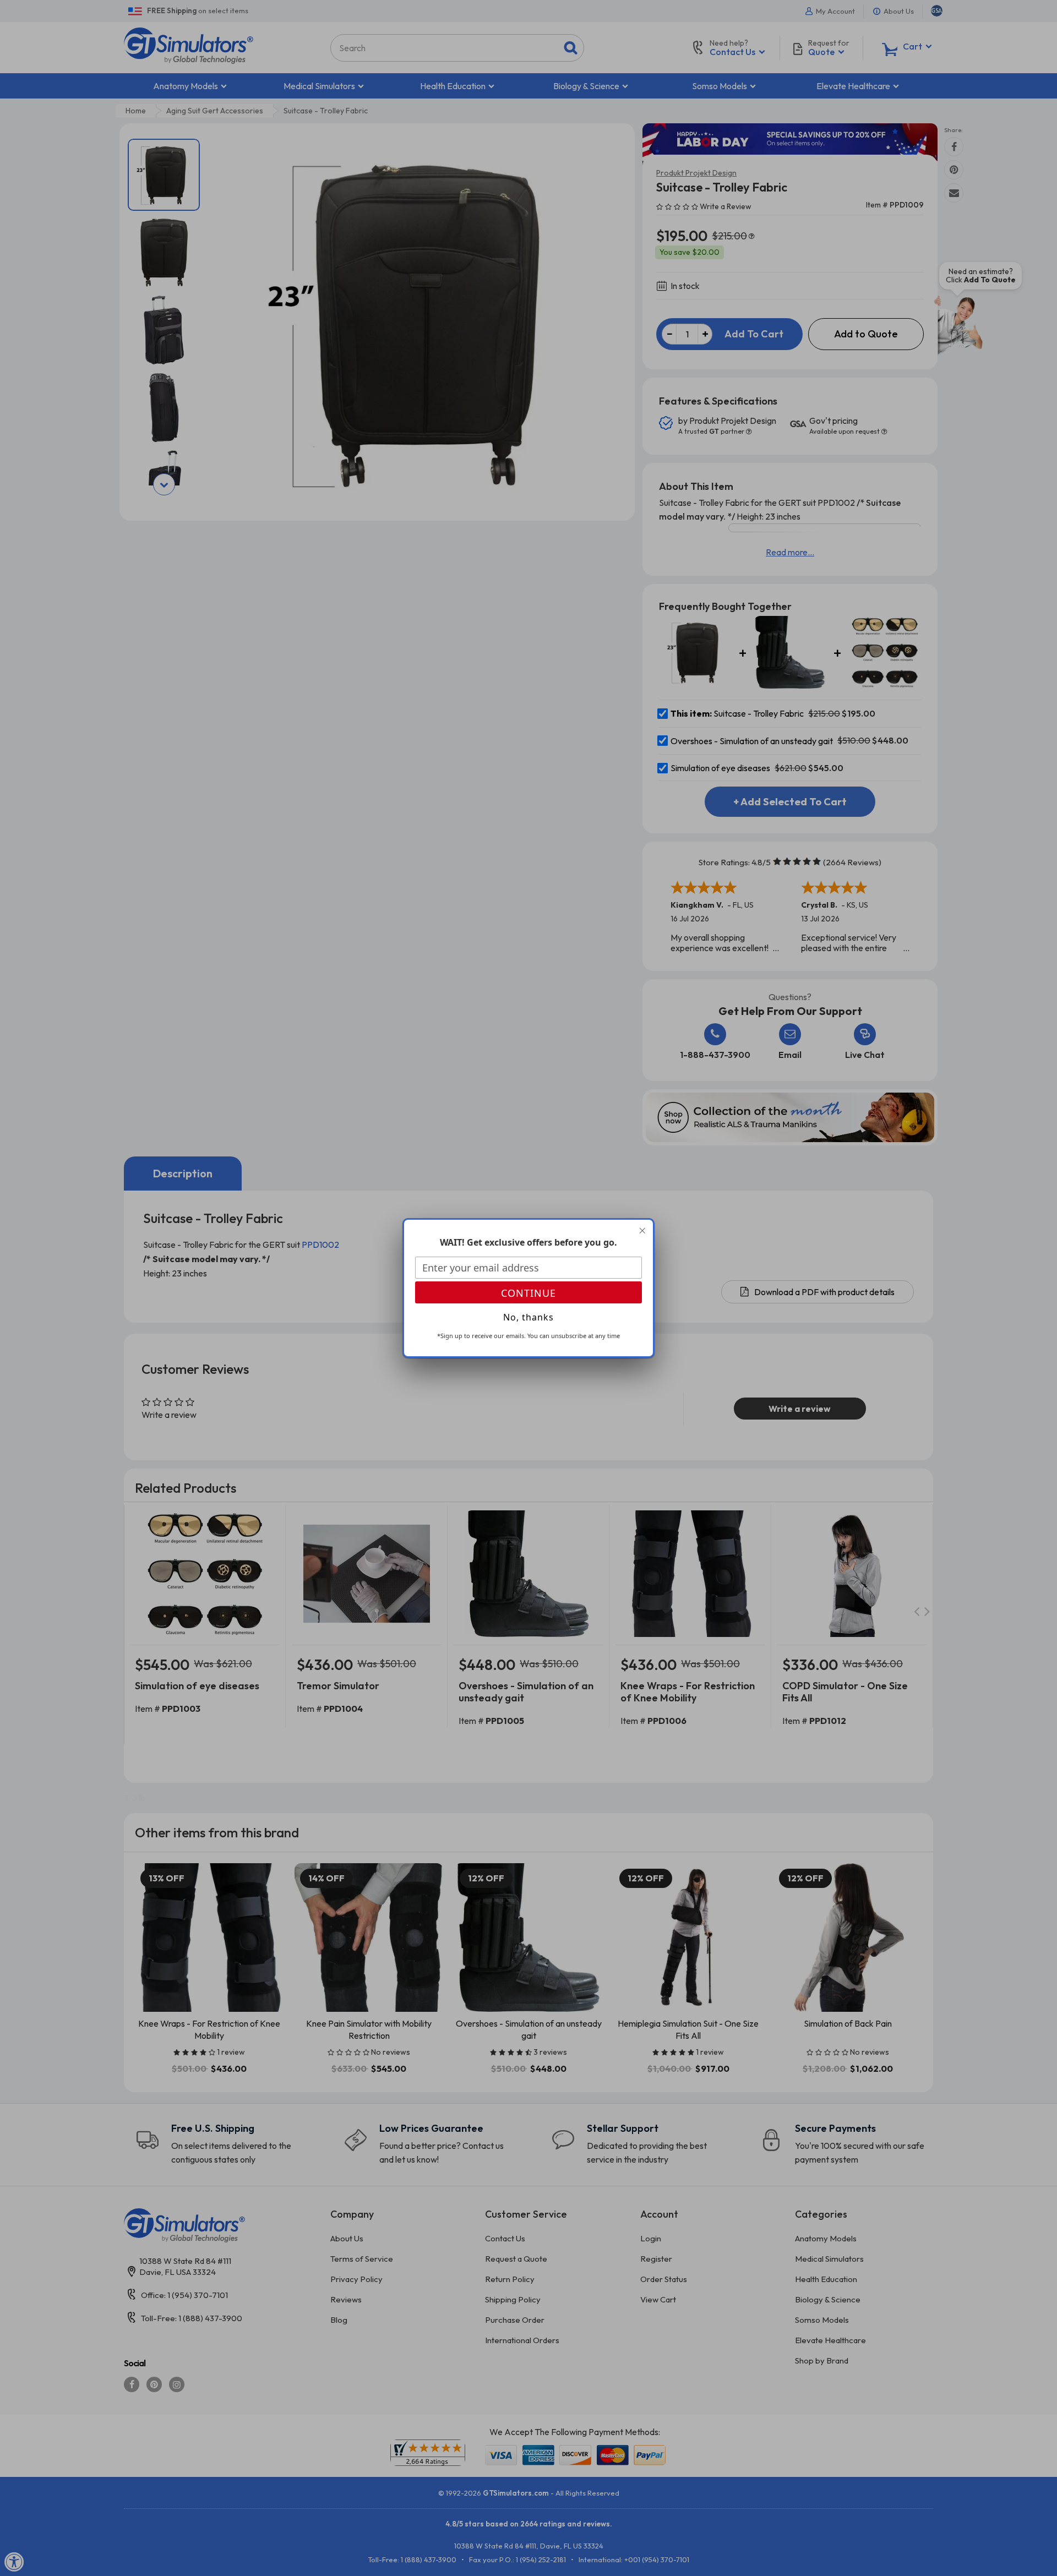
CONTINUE (528, 1293)
